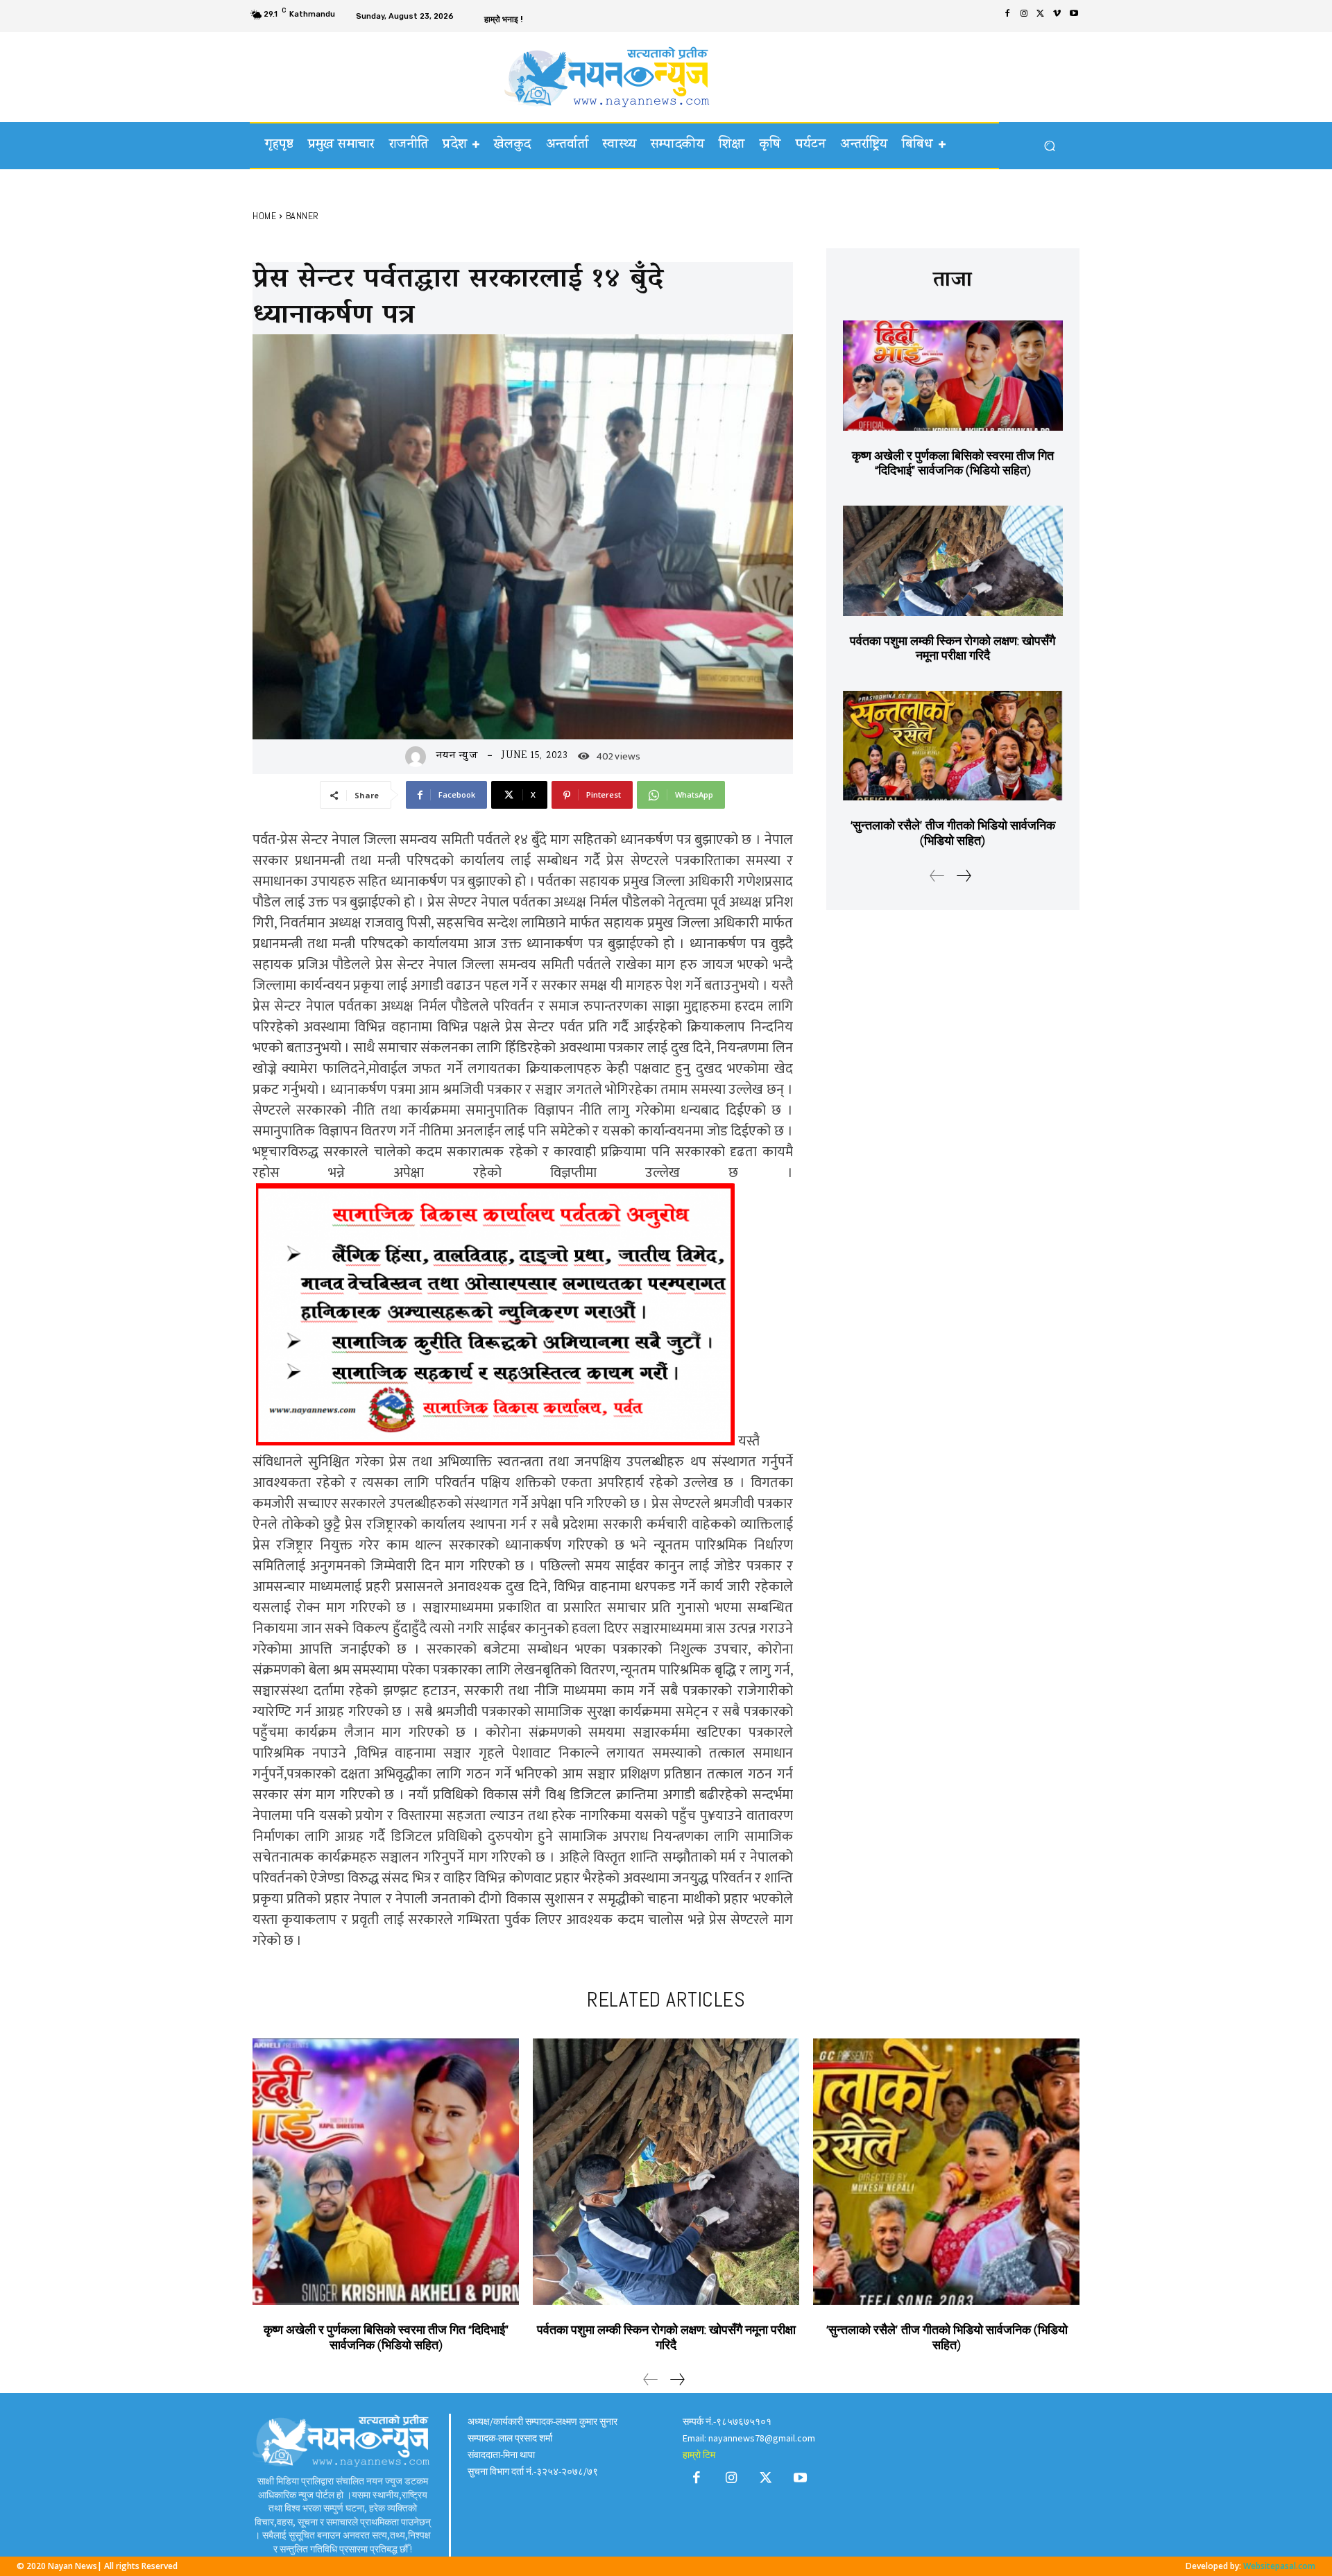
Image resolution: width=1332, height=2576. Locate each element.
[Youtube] (1074, 15)
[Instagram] (1024, 15)
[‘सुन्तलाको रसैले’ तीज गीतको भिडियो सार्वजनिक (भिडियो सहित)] (953, 746)
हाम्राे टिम (699, 2455)
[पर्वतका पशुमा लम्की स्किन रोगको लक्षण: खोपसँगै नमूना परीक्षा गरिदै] (953, 561)
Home (264, 216)
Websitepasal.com (1279, 2566)
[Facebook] (1007, 15)
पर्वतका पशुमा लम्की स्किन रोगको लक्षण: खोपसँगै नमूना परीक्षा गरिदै (953, 648)
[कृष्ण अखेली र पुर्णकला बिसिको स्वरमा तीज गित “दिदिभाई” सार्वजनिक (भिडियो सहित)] (953, 376)
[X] (1041, 15)
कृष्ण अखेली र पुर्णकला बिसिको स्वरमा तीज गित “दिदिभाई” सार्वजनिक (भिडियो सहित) (953, 463)
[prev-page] (937, 877)
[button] (1049, 146)
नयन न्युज (458, 756)
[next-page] (963, 877)
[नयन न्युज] (419, 757)
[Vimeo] (1057, 15)
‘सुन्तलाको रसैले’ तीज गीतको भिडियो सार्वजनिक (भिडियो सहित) (953, 833)
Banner (302, 216)
